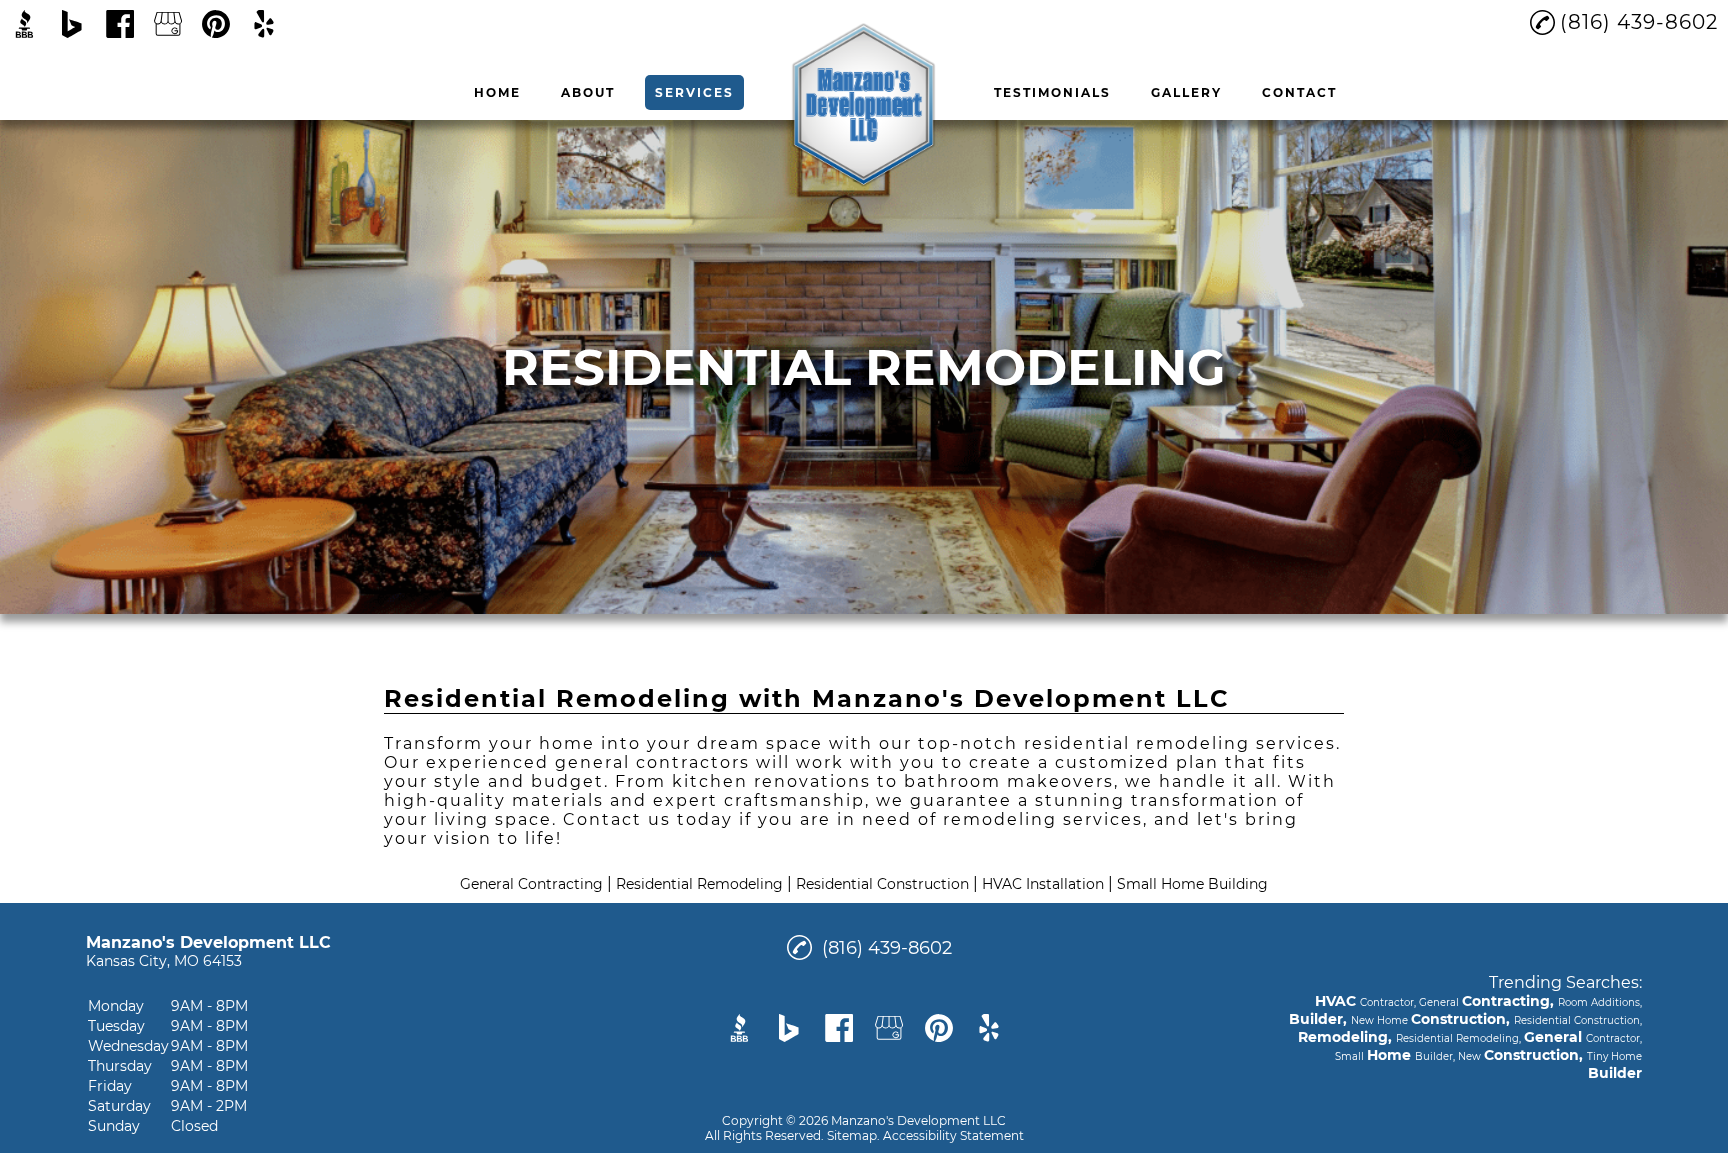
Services (694, 92)
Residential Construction (882, 884)
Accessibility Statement (953, 1135)
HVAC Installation (1043, 884)
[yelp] (264, 24)
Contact (1299, 92)
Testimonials (1052, 92)
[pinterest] (216, 24)
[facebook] (120, 24)
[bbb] (24, 24)
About (588, 92)
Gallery (1186, 92)
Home (497, 92)
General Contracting (531, 884)
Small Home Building (1192, 884)
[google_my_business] (168, 24)
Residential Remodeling (699, 884)
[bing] (72, 24)
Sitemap (852, 1135)
